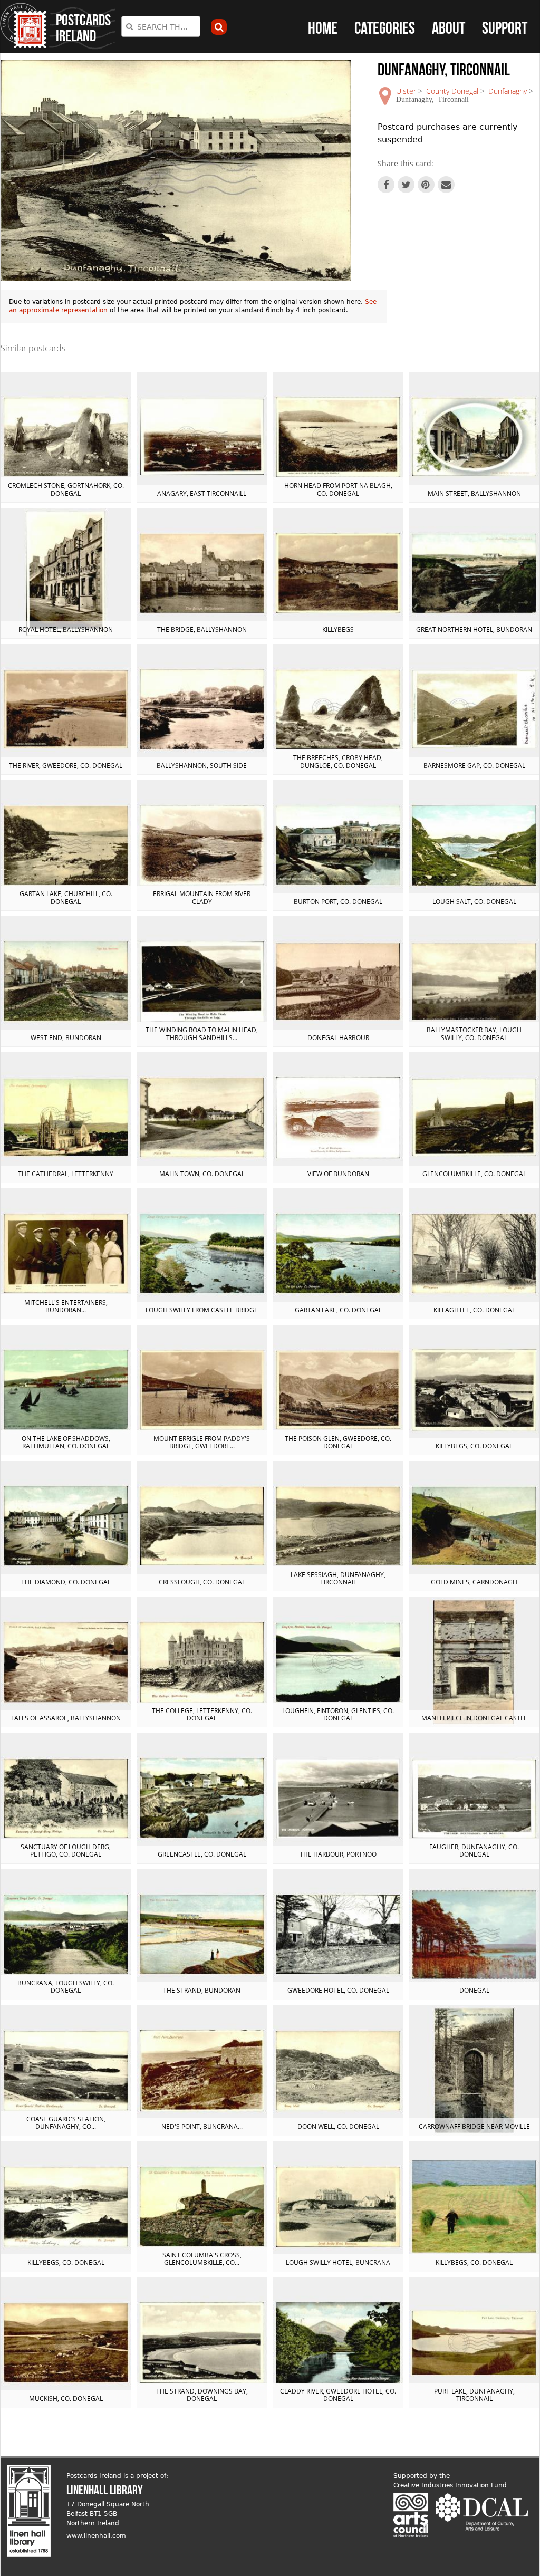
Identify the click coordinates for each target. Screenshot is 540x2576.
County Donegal (452, 91)
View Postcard (66, 437)
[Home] (23, 26)
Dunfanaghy (508, 91)
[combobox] (161, 26)
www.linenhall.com (96, 2536)
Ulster (406, 91)
